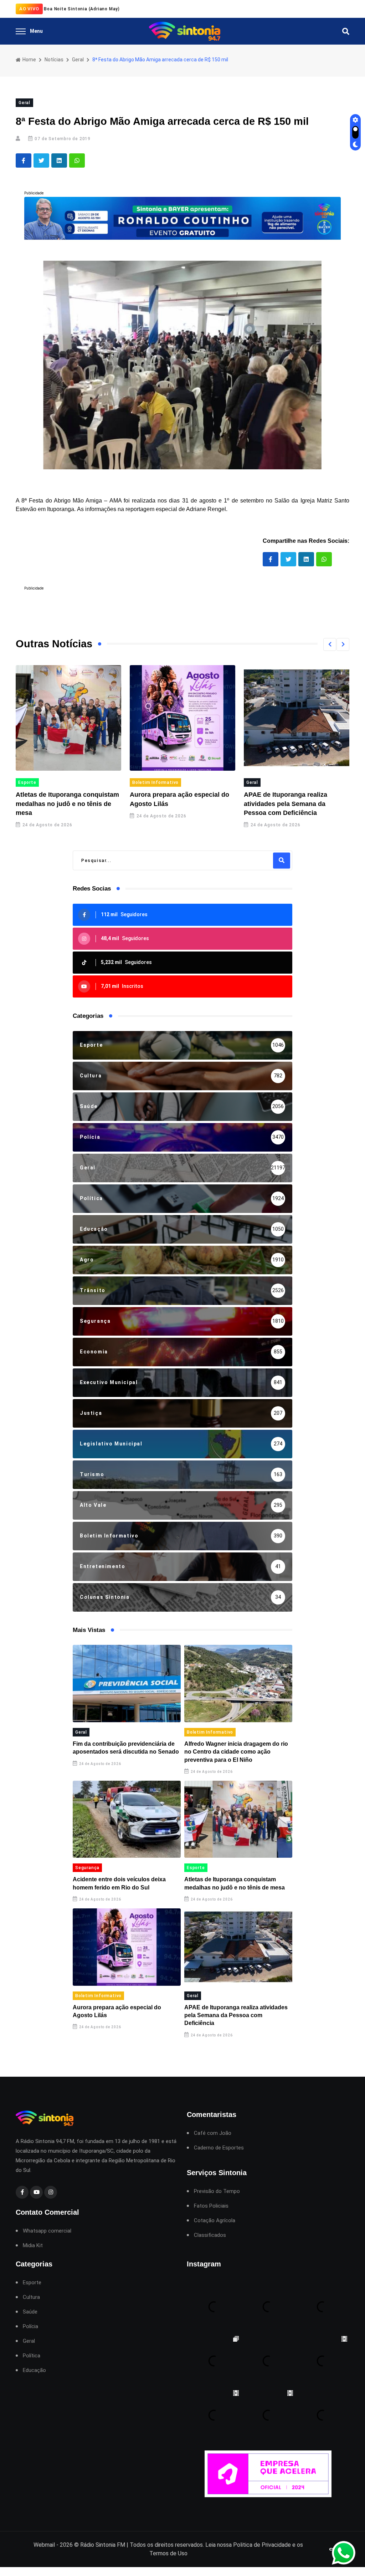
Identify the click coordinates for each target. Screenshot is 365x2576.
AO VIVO (29, 9)
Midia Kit (33, 2246)
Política (265, 782)
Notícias (54, 60)
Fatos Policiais (211, 2206)
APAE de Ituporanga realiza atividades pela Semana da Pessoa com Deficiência (181, 804)
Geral (78, 60)
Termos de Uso (168, 2553)
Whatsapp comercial (47, 2231)
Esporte (196, 1868)
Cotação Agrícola (215, 2221)
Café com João (213, 2133)
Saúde (30, 2312)
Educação (34, 2370)
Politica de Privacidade (262, 2545)
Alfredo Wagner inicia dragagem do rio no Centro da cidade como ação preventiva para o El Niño (236, 1752)
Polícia (30, 2327)
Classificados (210, 2235)
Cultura (31, 2297)
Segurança (87, 1868)
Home (29, 60)
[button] (330, 644)
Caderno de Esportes (219, 2148)
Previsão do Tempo (217, 2191)
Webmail (44, 2545)
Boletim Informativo (51, 782)
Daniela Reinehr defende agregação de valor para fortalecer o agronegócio (306, 804)
